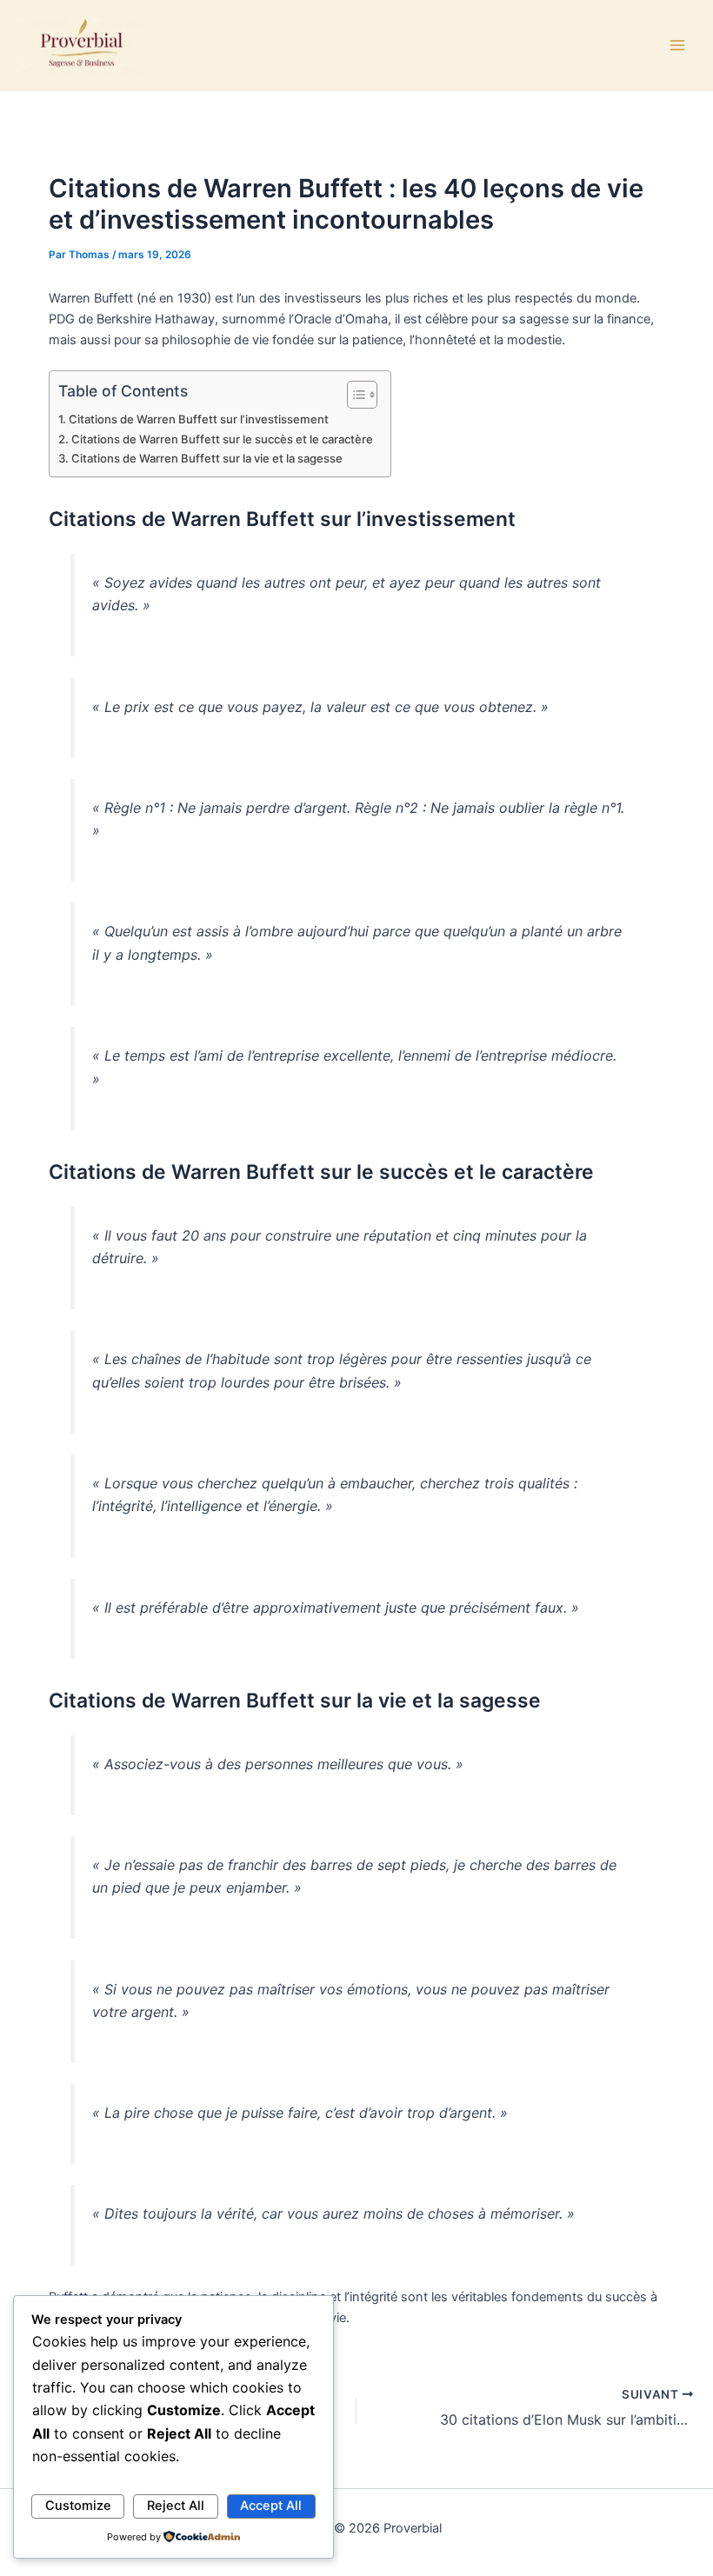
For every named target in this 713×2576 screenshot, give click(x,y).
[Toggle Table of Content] (353, 395)
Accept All (271, 2506)
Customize (78, 2506)
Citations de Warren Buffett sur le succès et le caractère (222, 439)
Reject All (176, 2506)
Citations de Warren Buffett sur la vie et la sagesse (207, 458)
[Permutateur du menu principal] (677, 45)
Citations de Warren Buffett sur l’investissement (199, 419)
